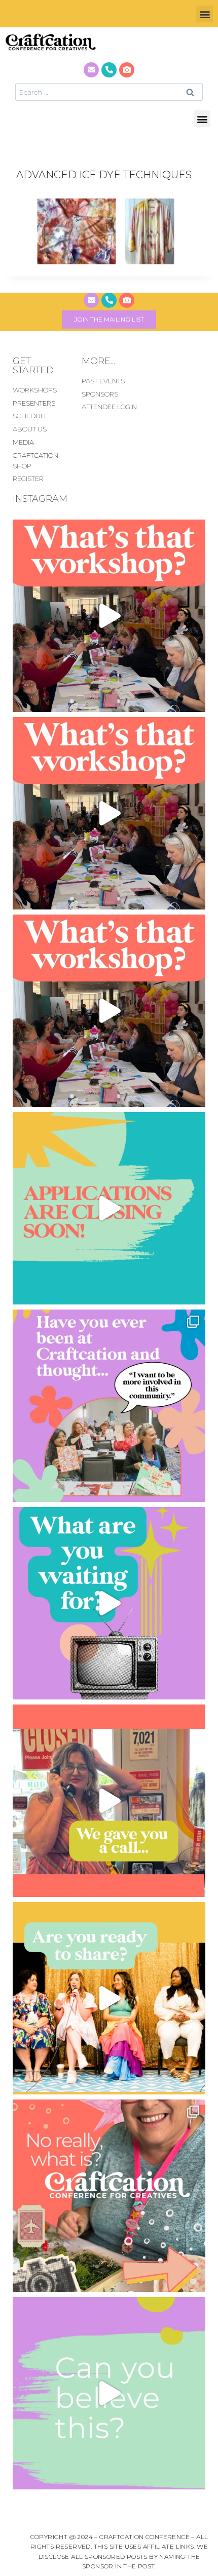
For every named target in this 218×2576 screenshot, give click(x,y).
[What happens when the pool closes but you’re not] (109, 616)
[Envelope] (91, 70)
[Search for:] (109, 92)
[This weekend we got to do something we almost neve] (109, 2393)
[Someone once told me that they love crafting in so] (109, 2196)
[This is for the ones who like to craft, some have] (109, 1801)
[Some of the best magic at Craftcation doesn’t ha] (109, 1406)
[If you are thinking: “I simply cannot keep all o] (109, 1998)
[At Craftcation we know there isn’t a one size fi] (109, 1603)
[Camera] (127, 70)
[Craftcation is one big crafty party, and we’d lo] (109, 1208)
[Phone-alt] (109, 70)
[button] (205, 14)
